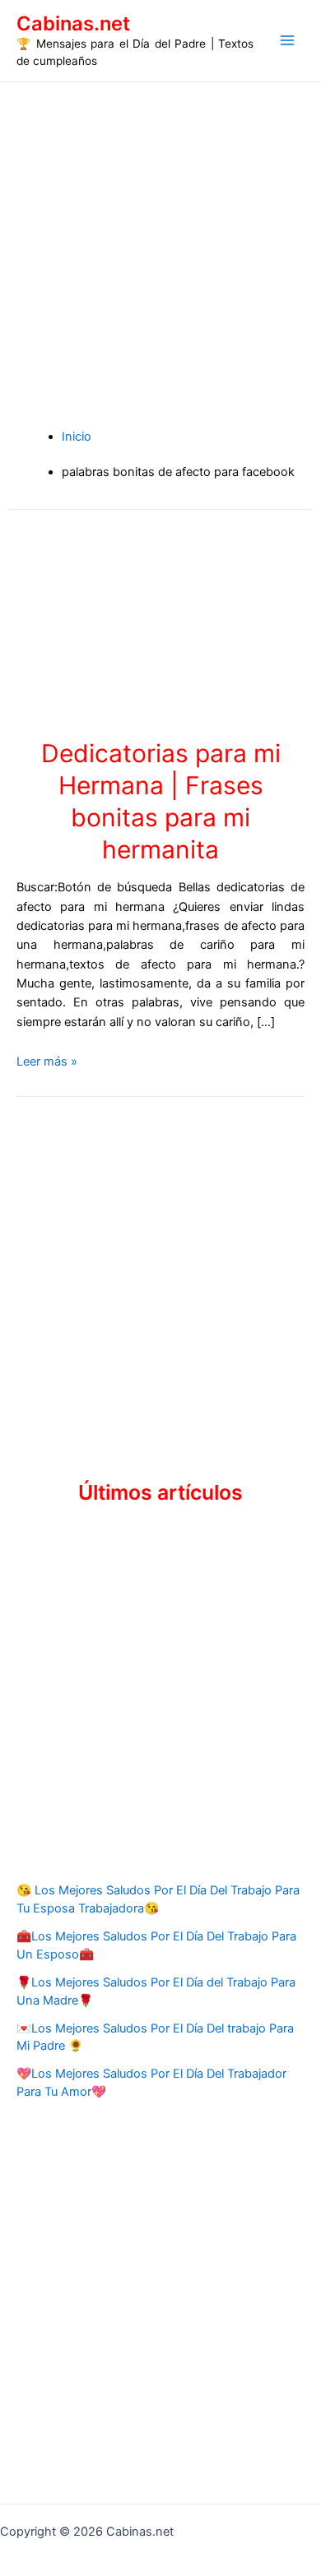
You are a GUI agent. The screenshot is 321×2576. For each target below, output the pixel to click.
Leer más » (47, 1061)
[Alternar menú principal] (287, 40)
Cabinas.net (73, 23)
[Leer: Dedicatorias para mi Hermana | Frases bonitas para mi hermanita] (160, 623)
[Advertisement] (160, 251)
